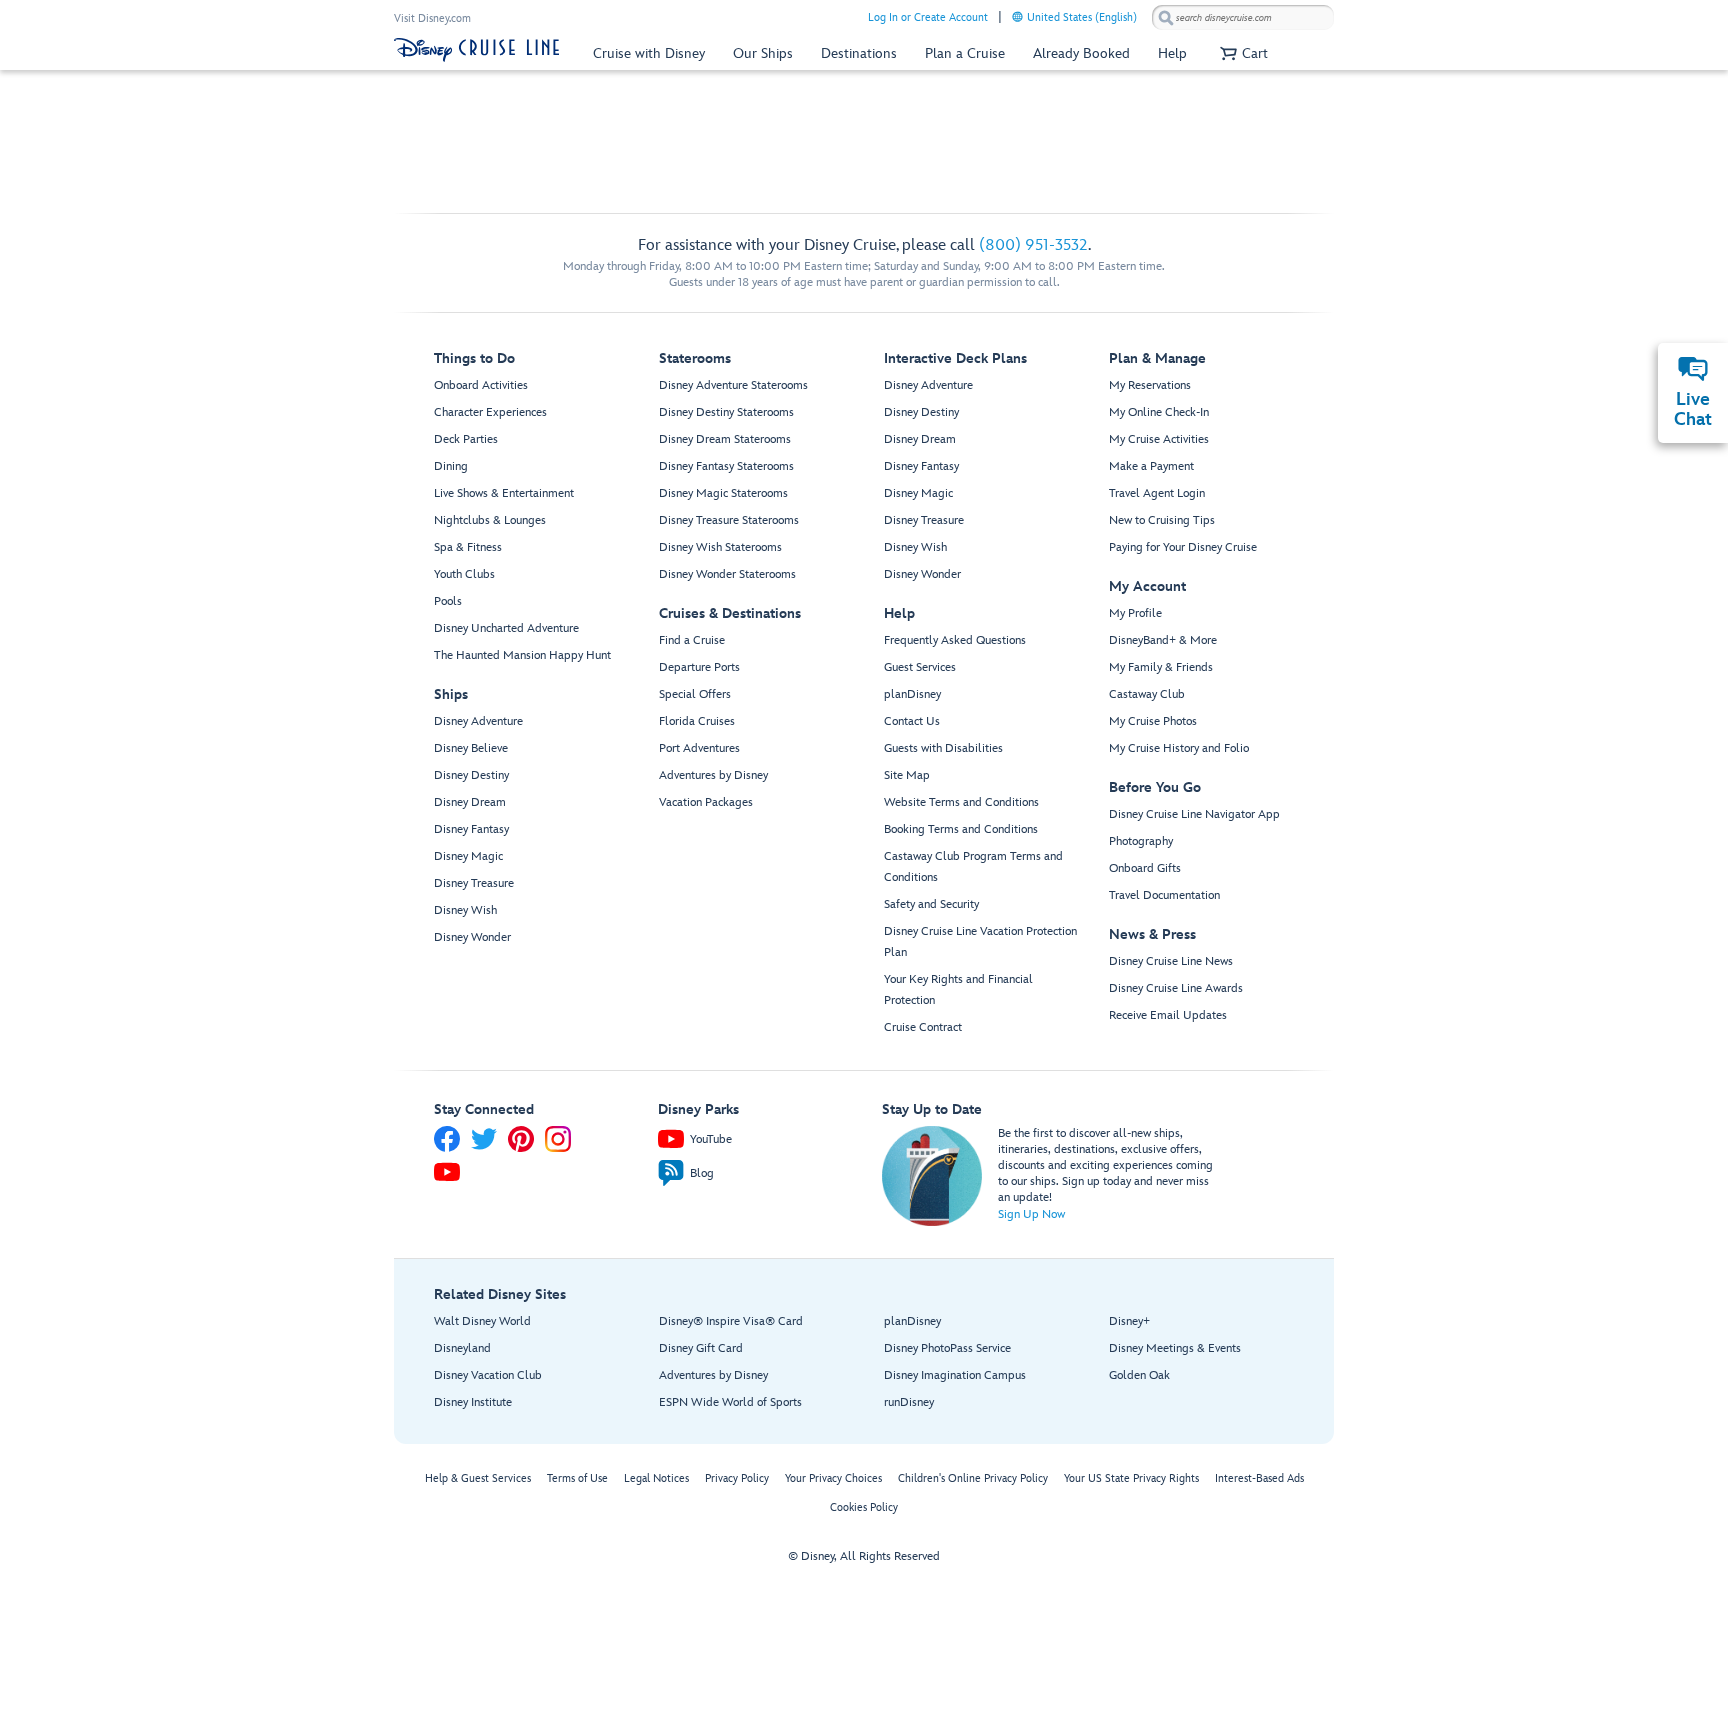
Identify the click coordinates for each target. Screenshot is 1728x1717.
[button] (1241, 53)
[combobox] (1243, 18)
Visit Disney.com (432, 18)
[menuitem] (1017, 16)
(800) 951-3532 (1033, 245)
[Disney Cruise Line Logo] (476, 50)
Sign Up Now (1031, 1214)
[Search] (1166, 17)
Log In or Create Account (928, 17)
